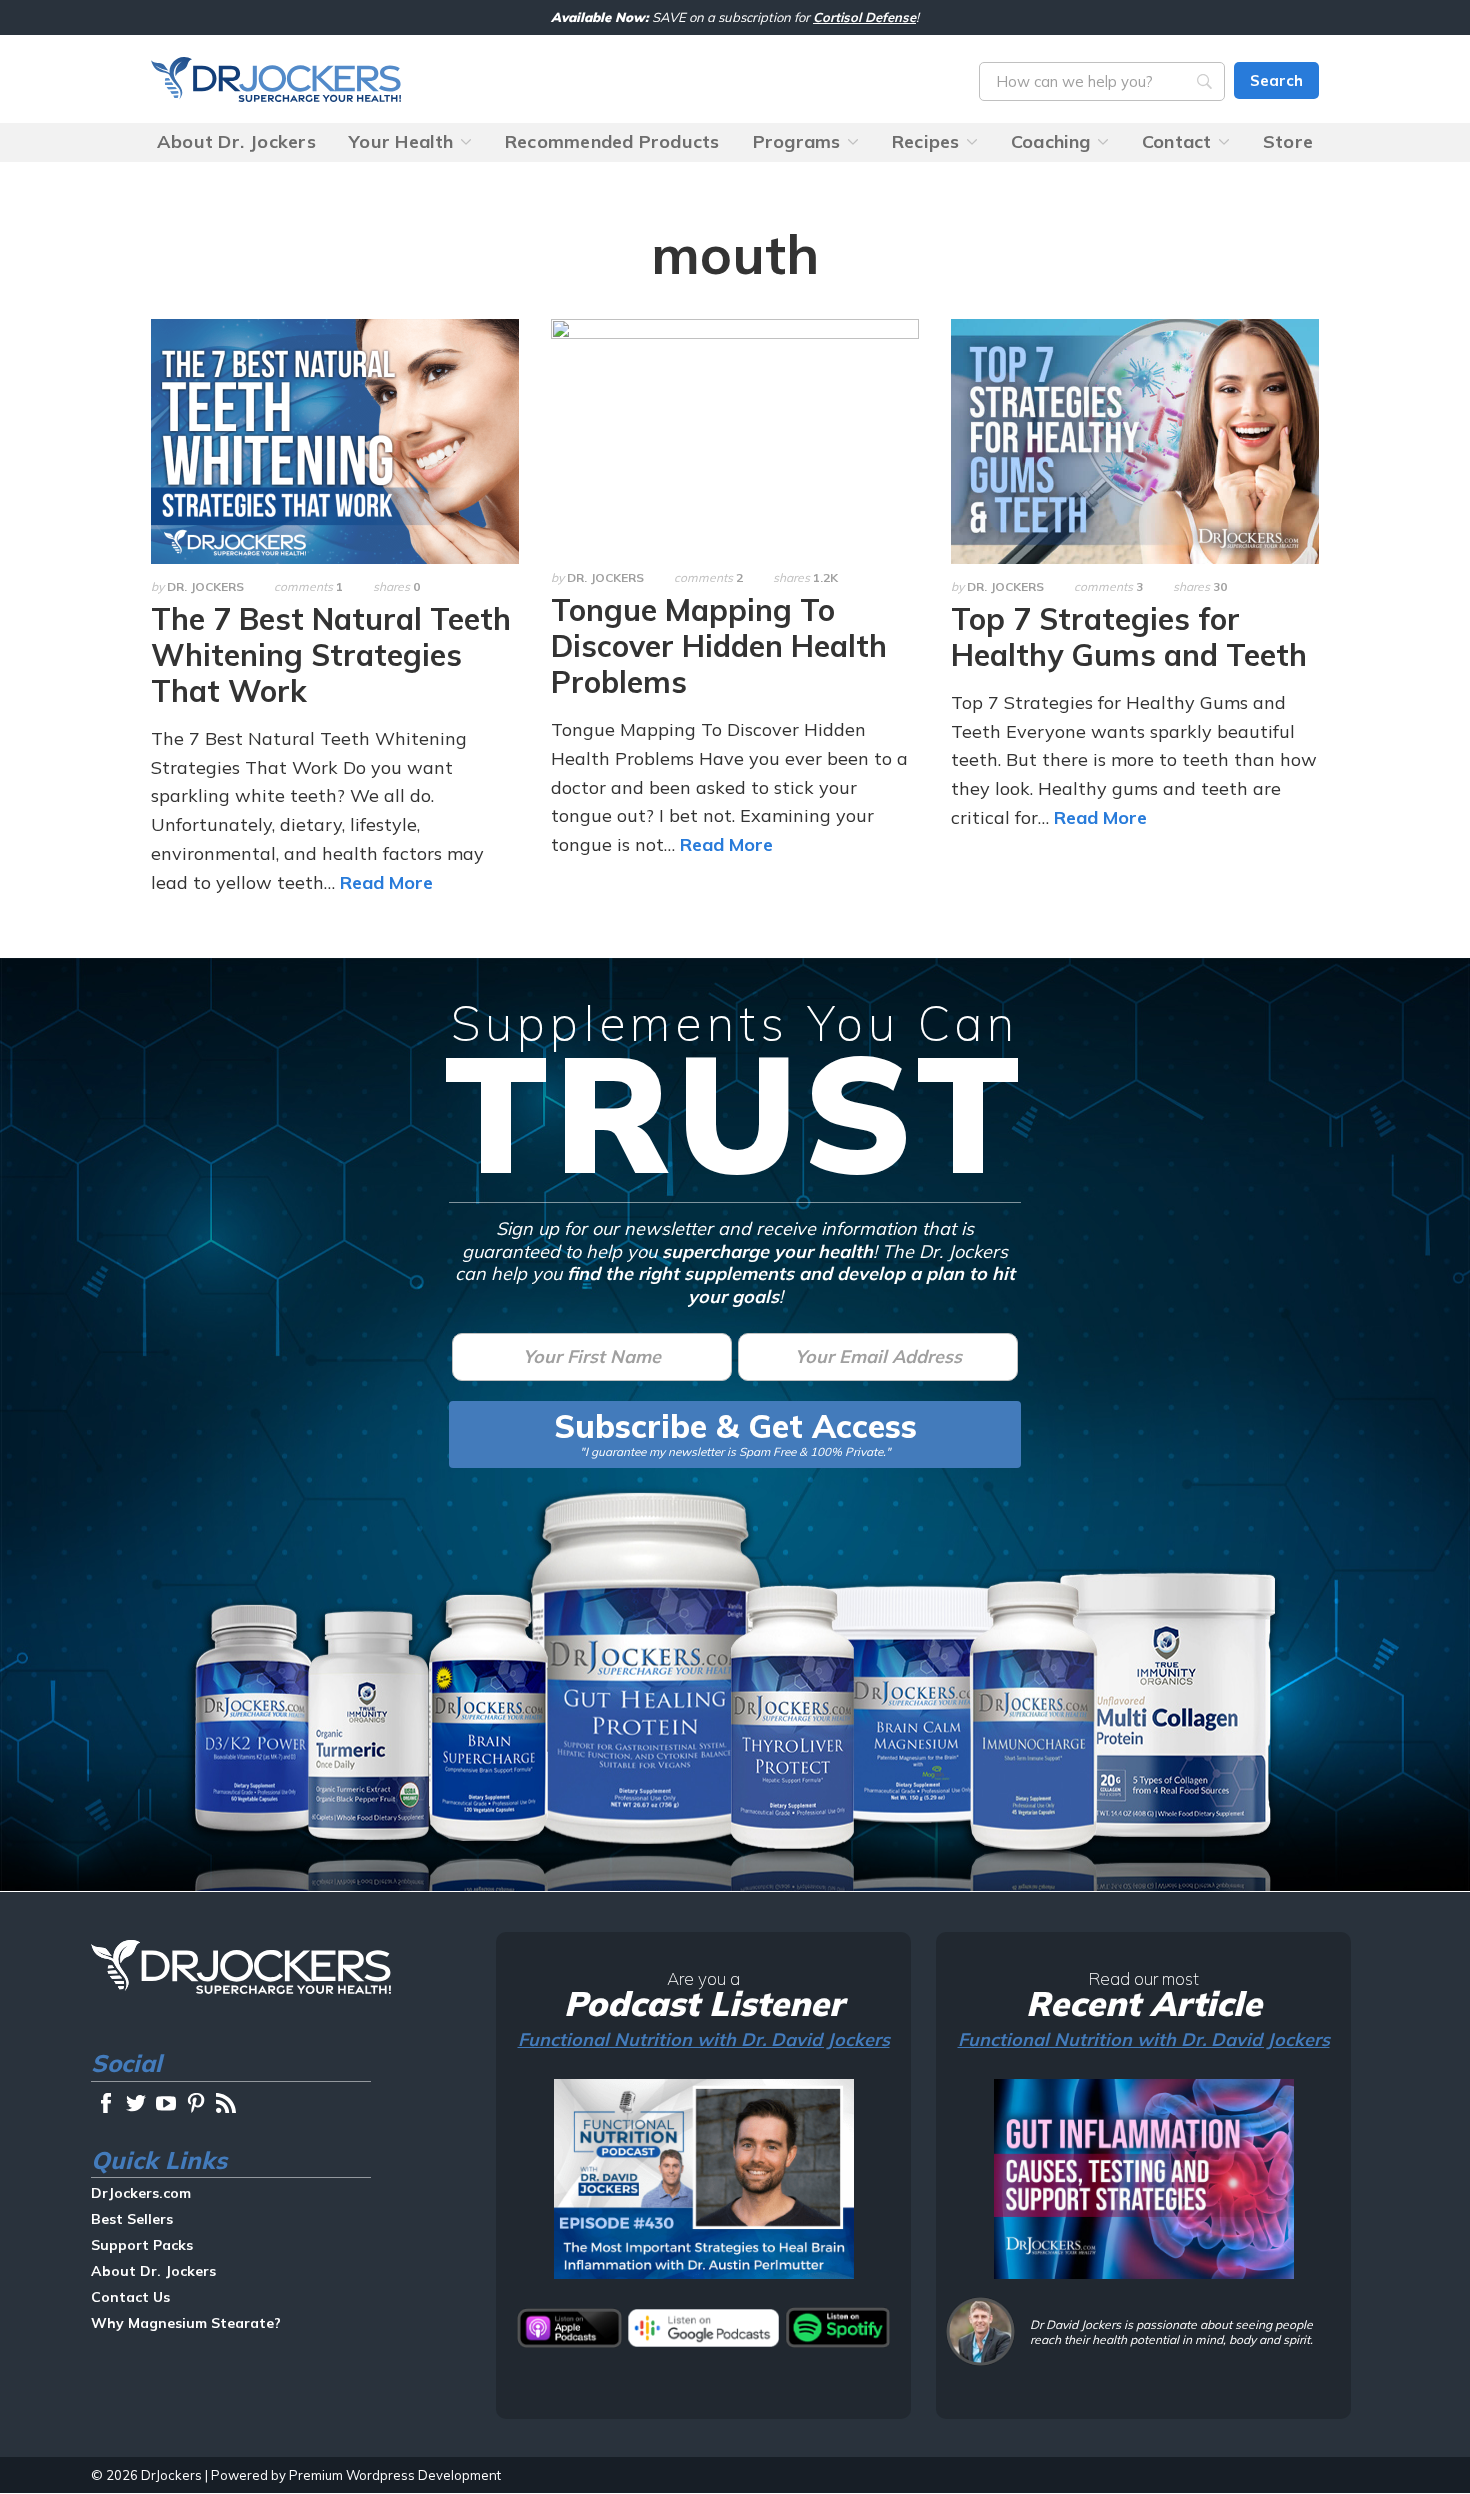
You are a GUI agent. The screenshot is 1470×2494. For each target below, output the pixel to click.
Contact (1177, 141)
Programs (797, 141)
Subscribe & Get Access (735, 1426)
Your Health (401, 141)
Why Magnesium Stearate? (186, 2323)
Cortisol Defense (864, 17)
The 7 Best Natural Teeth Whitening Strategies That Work (331, 655)
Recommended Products (612, 141)
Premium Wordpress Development (395, 2475)
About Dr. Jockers (236, 141)
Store (1288, 141)
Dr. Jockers (205, 586)
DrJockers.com (276, 79)
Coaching (1051, 141)
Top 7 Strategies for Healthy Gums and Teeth (1129, 637)
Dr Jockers (241, 1967)
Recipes (926, 141)
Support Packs (142, 2245)
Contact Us (130, 2297)
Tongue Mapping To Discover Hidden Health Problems (719, 646)
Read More (386, 882)
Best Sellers (132, 2219)
